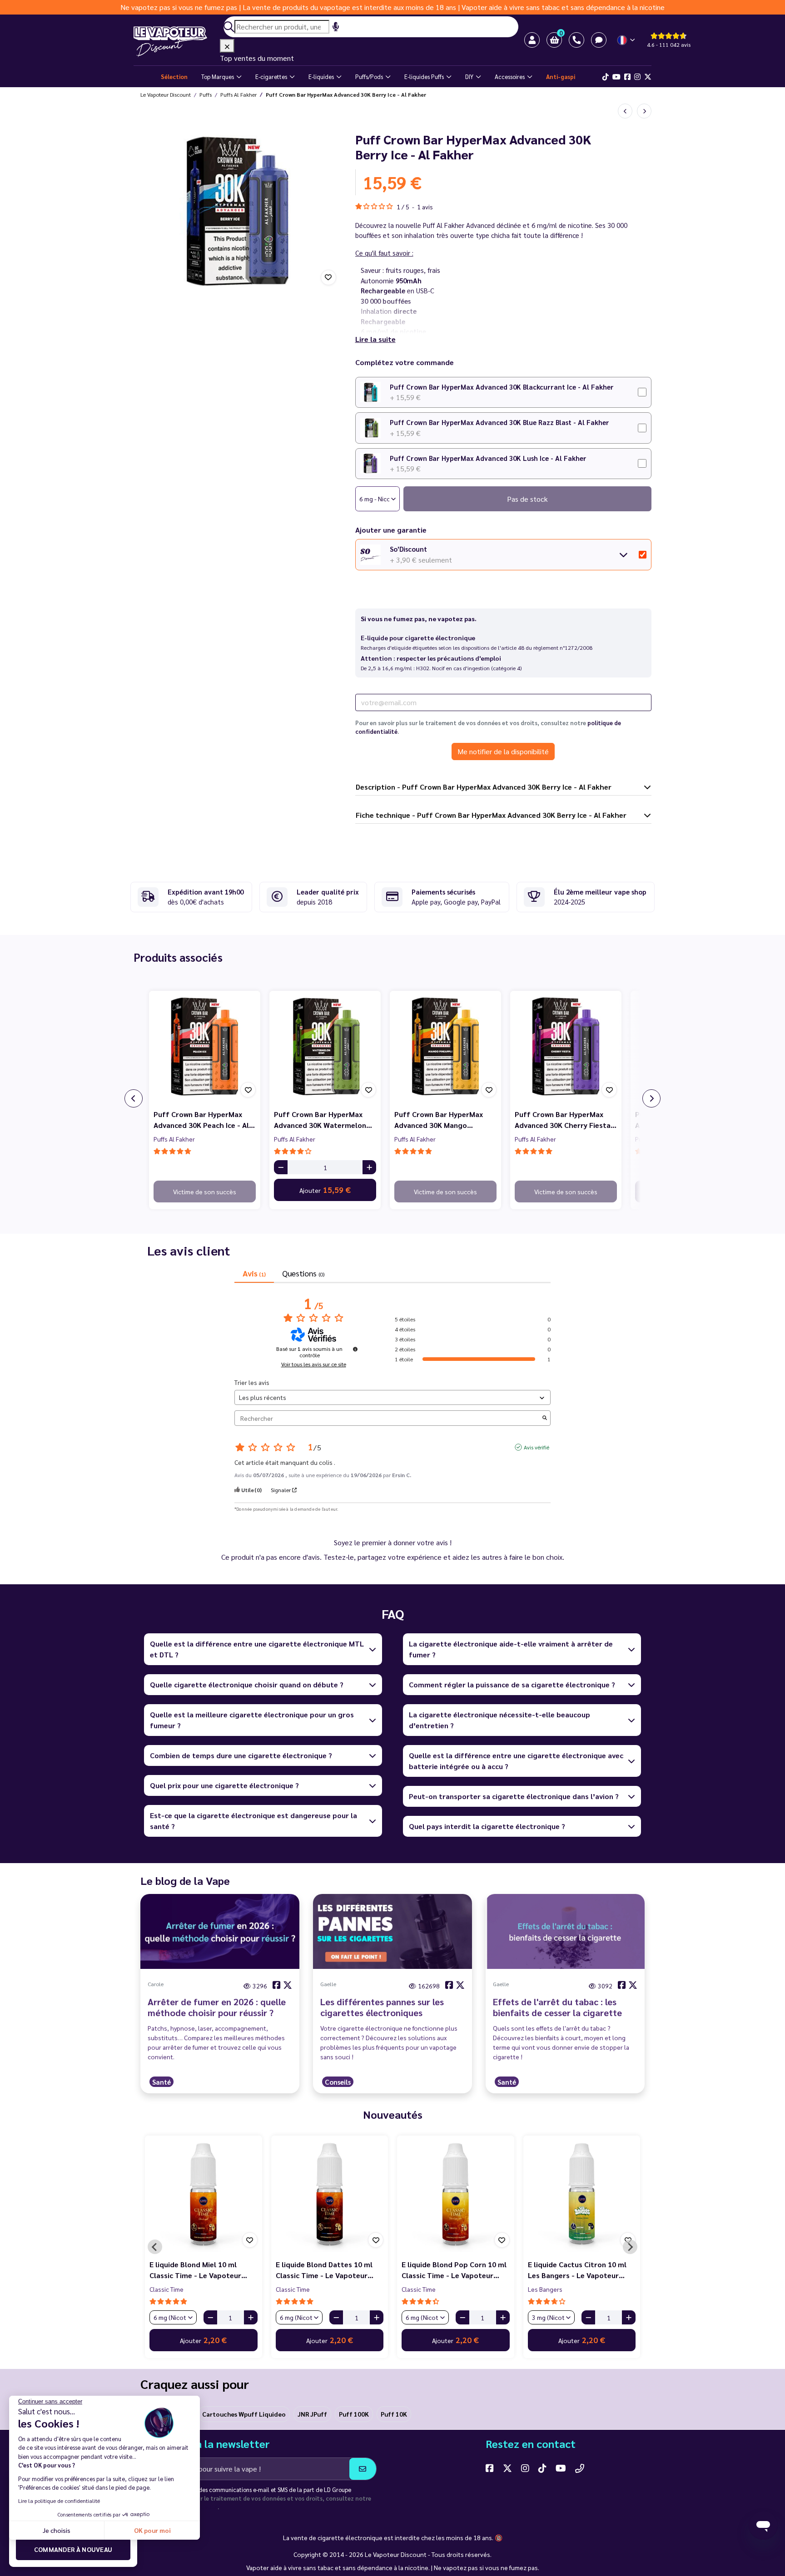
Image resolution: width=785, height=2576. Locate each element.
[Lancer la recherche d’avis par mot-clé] (545, 1418)
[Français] (627, 40)
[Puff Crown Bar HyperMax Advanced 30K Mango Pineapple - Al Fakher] (445, 1046)
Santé (161, 2082)
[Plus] (369, 1167)
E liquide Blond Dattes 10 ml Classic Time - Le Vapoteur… (325, 2270)
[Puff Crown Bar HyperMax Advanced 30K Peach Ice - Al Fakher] (205, 1046)
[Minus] (281, 1167)
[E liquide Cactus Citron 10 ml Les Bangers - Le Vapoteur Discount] (582, 2194)
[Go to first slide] (630, 2247)
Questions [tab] (303, 1273)
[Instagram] (637, 77)
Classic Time (166, 2289)
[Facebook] (627, 77)
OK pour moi (152, 2530)
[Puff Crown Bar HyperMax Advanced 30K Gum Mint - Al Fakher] (644, 111)
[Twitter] (648, 77)
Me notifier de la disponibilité (503, 751)
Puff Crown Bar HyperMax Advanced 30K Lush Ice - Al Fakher (488, 458)
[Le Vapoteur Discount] (177, 42)
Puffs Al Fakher (174, 1139)
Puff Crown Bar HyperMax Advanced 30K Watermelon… (323, 1120)
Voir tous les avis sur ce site (314, 1364)
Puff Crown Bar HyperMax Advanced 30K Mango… (439, 1120)
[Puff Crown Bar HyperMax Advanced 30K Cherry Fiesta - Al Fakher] (566, 1046)
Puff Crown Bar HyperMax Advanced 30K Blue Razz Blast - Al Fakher (499, 422)
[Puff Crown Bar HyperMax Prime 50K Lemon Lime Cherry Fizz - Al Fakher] (625, 111)
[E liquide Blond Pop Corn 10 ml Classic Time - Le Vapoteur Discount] (456, 2194)
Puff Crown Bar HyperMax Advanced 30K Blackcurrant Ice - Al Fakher (502, 387)
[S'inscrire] (363, 2469)
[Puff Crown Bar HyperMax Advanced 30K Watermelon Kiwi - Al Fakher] (325, 1046)
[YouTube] (561, 2468)
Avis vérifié (537, 1447)
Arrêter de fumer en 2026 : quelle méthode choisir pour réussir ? (217, 2007)
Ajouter (325, 1190)
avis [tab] (254, 1273)
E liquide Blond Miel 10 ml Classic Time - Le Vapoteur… (198, 2270)
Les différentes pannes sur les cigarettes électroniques (382, 2007)
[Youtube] (616, 77)
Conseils (338, 2082)
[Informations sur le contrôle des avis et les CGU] (355, 1349)
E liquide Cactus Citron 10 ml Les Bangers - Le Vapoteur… (577, 2270)
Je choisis (57, 2530)
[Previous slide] (155, 2247)
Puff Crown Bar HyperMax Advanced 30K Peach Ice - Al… (204, 1120)
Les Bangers (545, 2289)
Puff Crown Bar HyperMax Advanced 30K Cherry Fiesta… (566, 1120)
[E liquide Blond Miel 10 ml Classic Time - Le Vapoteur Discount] (204, 2194)
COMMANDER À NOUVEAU (73, 2549)
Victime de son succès (205, 1192)
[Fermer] (227, 46)
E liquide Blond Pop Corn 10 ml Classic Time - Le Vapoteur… (454, 2270)
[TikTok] (606, 77)
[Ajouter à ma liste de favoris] (328, 277)
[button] (554, 40)
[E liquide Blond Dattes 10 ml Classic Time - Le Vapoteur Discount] (330, 2194)
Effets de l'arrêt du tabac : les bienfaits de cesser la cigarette (557, 2007)
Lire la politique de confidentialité (59, 2501)
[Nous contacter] (580, 2468)
